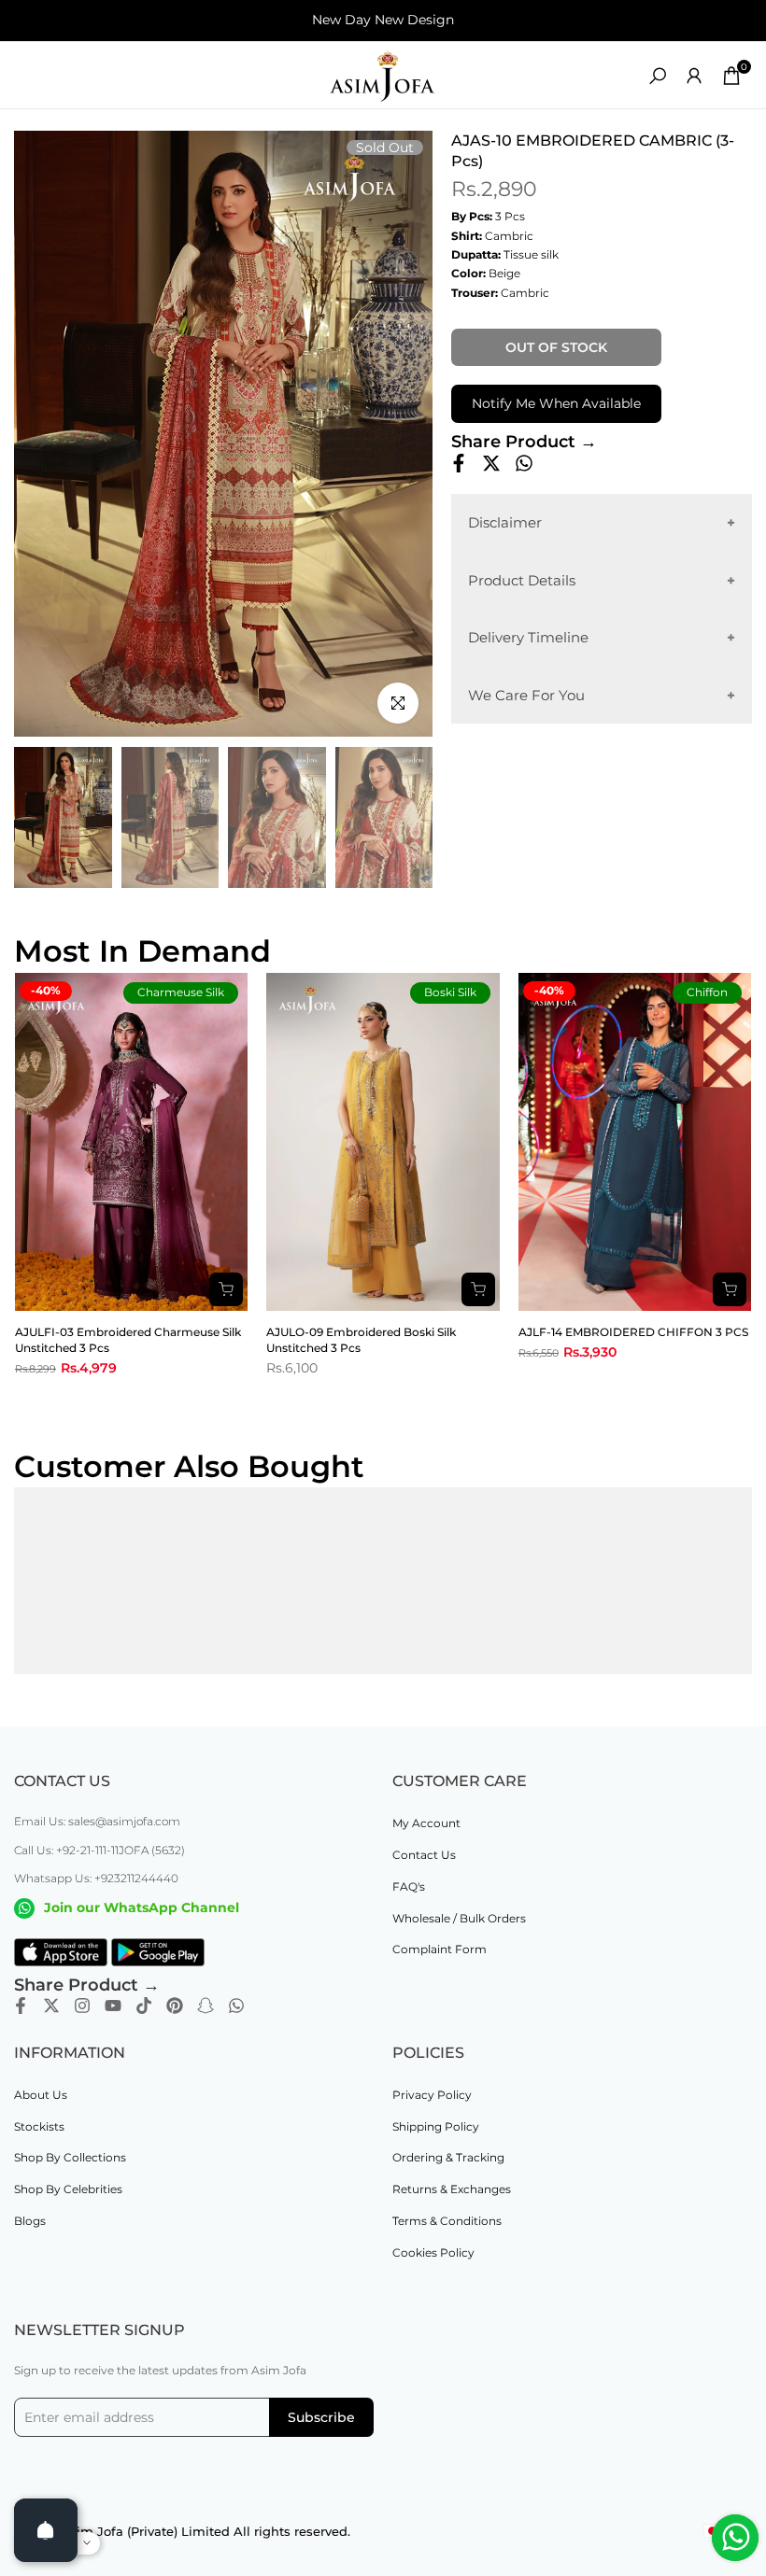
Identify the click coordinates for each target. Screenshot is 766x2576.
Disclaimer (505, 522)
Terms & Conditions (447, 2221)
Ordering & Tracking (448, 2157)
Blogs (30, 2221)
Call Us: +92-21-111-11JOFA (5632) (99, 1850)
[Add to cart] (226, 1289)
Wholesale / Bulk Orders (459, 1918)
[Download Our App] (61, 1952)
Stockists (39, 2126)
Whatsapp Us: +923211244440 (96, 1878)
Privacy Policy (432, 2095)
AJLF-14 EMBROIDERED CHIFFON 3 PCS (633, 1332)
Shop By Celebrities (68, 2189)
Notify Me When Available (556, 403)
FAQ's (409, 1886)
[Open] (46, 2530)
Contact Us (424, 1855)
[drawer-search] (658, 76)
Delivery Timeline (528, 637)
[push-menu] (28, 76)
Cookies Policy (433, 2252)
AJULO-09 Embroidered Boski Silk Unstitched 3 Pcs (361, 1340)
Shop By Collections (70, 2157)
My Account (426, 1823)
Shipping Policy (436, 2126)
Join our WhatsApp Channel (142, 1907)
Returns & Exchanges (452, 2189)
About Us (41, 2095)
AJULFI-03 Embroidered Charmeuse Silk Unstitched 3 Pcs (128, 1340)
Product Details (522, 580)
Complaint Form (440, 1949)
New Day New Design (383, 20)
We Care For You (526, 695)
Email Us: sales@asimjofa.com (97, 1821)
